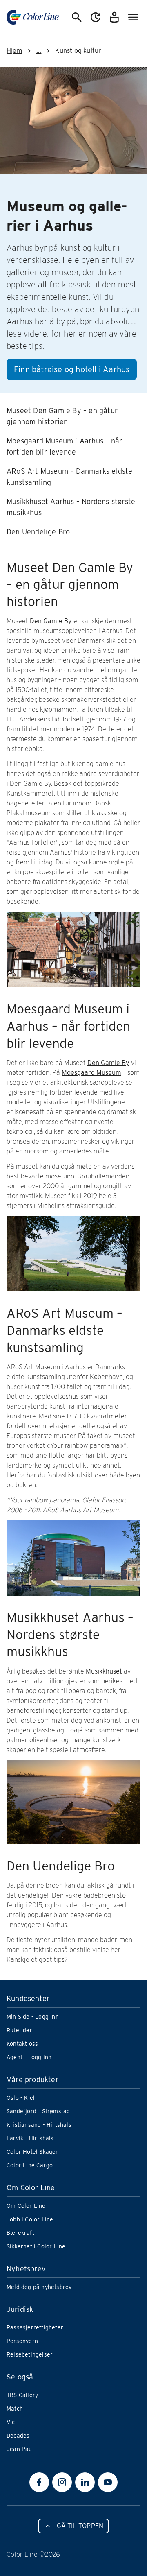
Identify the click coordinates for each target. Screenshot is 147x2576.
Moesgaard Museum (91, 1073)
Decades (18, 2436)
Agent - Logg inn (29, 2057)
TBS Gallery (22, 2395)
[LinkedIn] (85, 2482)
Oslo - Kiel (21, 2098)
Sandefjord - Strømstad (38, 2111)
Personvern (22, 2341)
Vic (11, 2422)
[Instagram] (62, 2482)
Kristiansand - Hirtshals (39, 2125)
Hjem (14, 51)
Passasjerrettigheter (35, 2327)
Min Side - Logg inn (33, 2017)
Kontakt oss (22, 2044)
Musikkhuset (104, 1671)
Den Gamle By (51, 621)
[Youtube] (108, 2482)
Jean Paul (20, 2449)
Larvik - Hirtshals (30, 2138)
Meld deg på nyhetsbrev (39, 2287)
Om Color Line (26, 2206)
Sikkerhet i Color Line (36, 2246)
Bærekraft (20, 2233)
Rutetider (19, 2030)
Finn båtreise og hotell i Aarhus (72, 369)
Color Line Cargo (30, 2165)
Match (15, 2409)
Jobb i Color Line (30, 2219)
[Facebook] (39, 2482)
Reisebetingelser (30, 2354)
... (39, 51)
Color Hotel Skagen (33, 2152)
